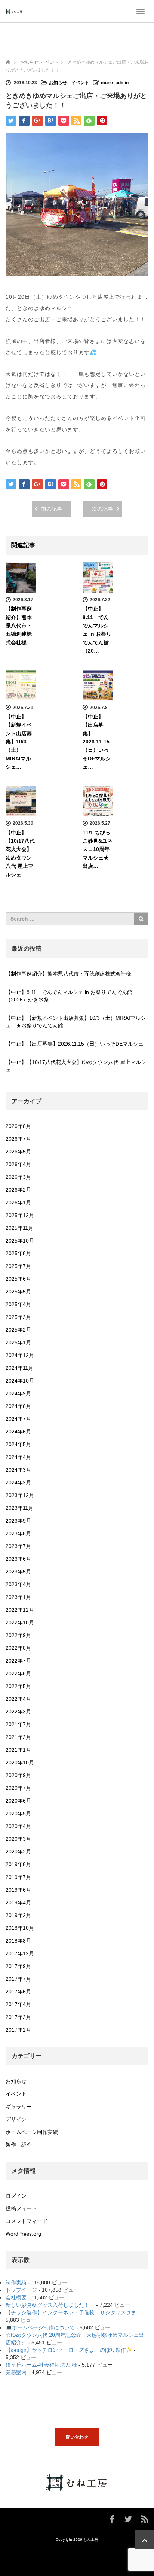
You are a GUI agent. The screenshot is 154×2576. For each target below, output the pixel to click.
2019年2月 (18, 1915)
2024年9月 (18, 1393)
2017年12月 (20, 1953)
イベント (50, 62)
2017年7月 (18, 1979)
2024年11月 (19, 1368)
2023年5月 (18, 1572)
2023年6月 (18, 1559)
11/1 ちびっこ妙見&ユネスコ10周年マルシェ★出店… (98, 849)
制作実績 (16, 2282)
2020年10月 (20, 1763)
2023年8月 (18, 1533)
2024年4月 (18, 1457)
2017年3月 (18, 2017)
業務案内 (16, 2372)
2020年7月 (18, 1788)
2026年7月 (18, 1139)
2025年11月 (19, 1228)
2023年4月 (18, 1584)
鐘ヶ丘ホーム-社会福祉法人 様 (41, 2365)
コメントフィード (27, 2221)
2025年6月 (18, 1279)
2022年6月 (18, 1673)
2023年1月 (18, 1597)
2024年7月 (18, 1419)
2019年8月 (18, 1864)
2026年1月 (18, 1202)
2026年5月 (18, 1152)
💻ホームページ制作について (40, 2327)
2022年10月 (20, 1622)
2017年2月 (18, 2030)
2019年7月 (18, 1877)
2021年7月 (18, 1724)
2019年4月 (18, 1903)
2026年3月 (18, 1177)
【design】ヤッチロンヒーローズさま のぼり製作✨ (69, 2350)
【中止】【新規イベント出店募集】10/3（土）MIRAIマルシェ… (19, 742)
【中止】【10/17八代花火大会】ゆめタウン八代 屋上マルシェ (76, 1066)
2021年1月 (18, 1750)
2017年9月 (18, 1966)
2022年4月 (18, 1699)
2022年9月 (18, 1635)
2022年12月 (20, 1610)
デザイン (16, 2119)
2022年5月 (18, 1686)
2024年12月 (20, 1355)
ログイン (16, 2196)
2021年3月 (18, 1737)
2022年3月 (18, 1712)
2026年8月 (18, 1126)
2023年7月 (18, 1546)
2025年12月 (20, 1215)
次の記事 (102, 509)
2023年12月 (20, 1495)
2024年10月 (20, 1381)
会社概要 (16, 2297)
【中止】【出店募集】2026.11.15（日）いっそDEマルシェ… (97, 742)
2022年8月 (18, 1648)
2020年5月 (18, 1813)
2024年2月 (18, 1482)
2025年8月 (18, 1253)
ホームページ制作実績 (32, 2132)
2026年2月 (18, 1190)
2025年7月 (18, 1266)
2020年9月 (18, 1775)
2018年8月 (18, 1941)
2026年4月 (18, 1164)
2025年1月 (18, 1342)
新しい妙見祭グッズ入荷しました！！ (50, 2305)
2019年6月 (18, 1890)
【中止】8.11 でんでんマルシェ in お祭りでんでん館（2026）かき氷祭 (69, 996)
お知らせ (30, 62)
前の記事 (52, 509)
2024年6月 (18, 1432)
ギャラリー (19, 2107)
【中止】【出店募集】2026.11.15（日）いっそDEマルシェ (75, 1044)
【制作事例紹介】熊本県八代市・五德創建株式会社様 (19, 626)
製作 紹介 (19, 2145)
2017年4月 (18, 2004)
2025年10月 (20, 1241)
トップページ (21, 2290)
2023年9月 (18, 1521)
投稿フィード (21, 2208)
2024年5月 (18, 1444)
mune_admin (115, 83)
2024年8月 (18, 1406)
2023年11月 (19, 1508)
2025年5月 (18, 1292)
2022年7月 (18, 1661)
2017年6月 (18, 1992)
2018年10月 (20, 1928)
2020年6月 (18, 1801)
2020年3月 (18, 1839)
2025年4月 (18, 1304)
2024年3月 (18, 1470)
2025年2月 (18, 1330)
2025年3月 (18, 1317)
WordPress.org (23, 2234)
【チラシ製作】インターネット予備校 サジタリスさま (71, 2312)
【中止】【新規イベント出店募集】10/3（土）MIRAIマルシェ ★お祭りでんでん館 (76, 1022)
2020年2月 (18, 1852)
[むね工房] (14, 11)
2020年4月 (18, 1826)
